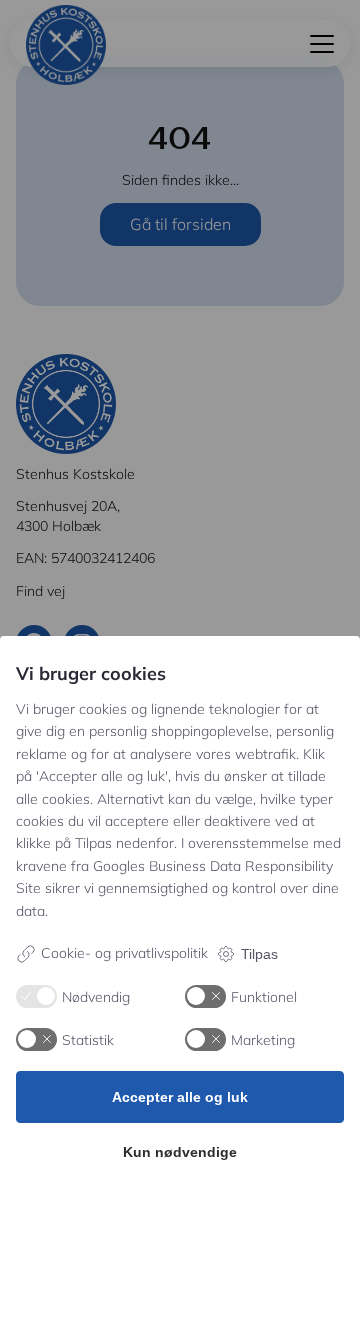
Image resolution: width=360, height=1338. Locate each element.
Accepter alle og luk (180, 1097)
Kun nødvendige (180, 1152)
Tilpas (259, 954)
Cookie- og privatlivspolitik (124, 953)
